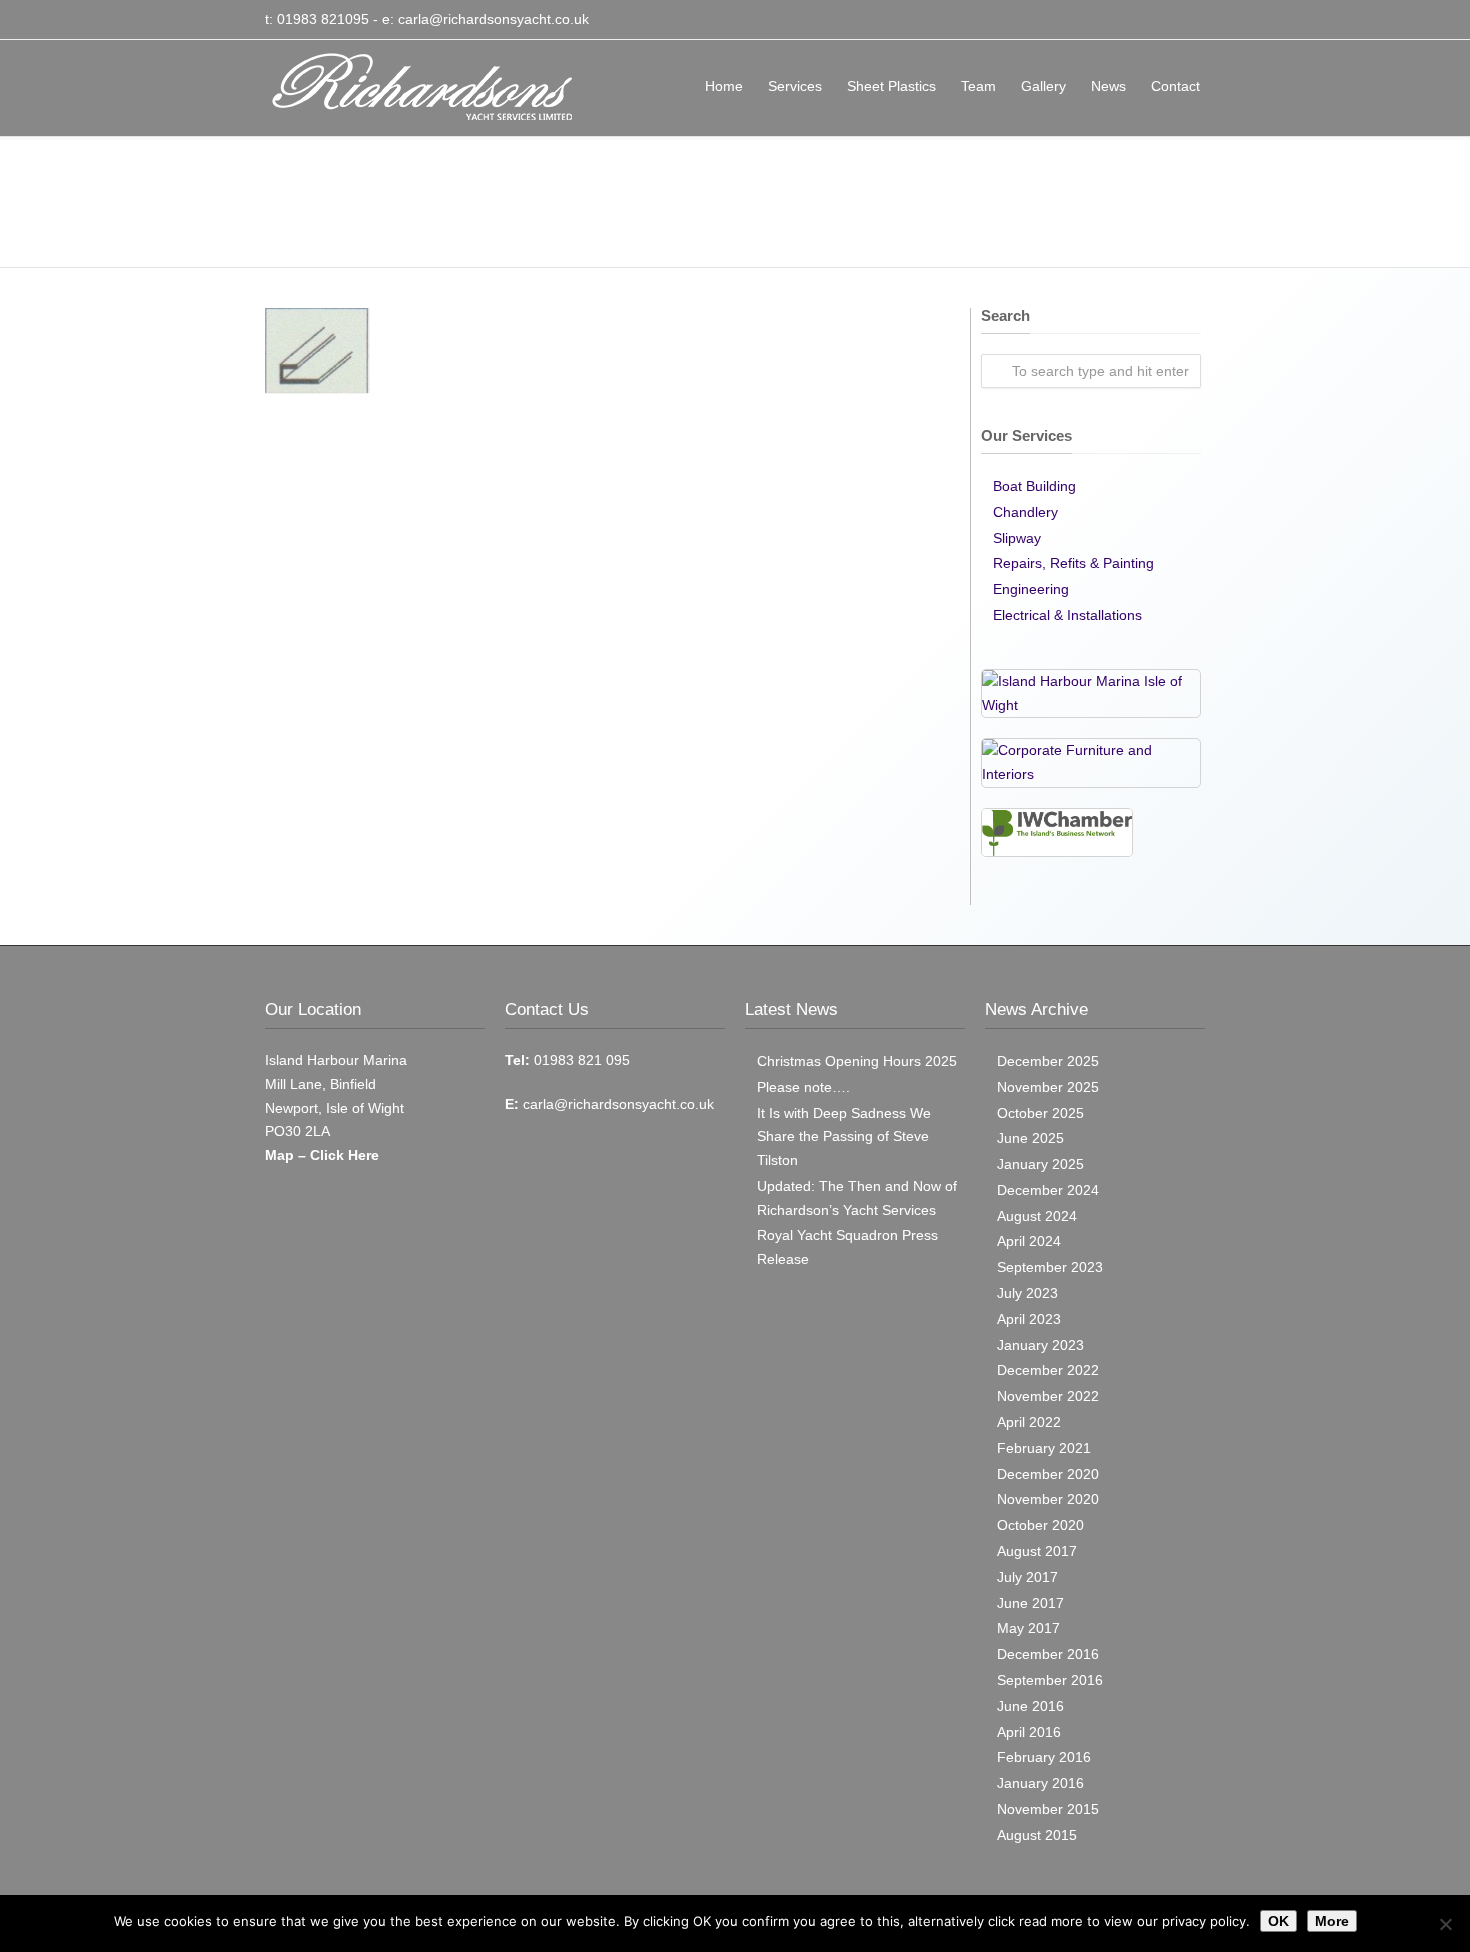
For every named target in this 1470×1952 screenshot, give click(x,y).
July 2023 (1027, 1293)
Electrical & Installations (1067, 615)
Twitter (1105, 20)
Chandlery (1025, 512)
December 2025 (1048, 1061)
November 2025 (1048, 1087)
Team (978, 86)
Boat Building (1034, 486)
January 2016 (1040, 1783)
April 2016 (1029, 1732)
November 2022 (1048, 1396)
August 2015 (1037, 1835)
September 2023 (1050, 1267)
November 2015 (1048, 1809)
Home (724, 86)
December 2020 (1048, 1474)
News (1108, 86)
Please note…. (803, 1087)
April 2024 (1029, 1241)
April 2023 (1029, 1319)
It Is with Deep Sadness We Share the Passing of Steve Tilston (844, 1137)
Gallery (1043, 86)
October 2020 (1040, 1525)
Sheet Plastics (891, 86)
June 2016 (1030, 1706)
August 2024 (1037, 1216)
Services (795, 86)
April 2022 (1029, 1422)
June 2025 (1030, 1138)
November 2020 (1048, 1499)
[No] (1445, 1924)
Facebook (1145, 20)
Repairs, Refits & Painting (1073, 563)
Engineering (1031, 589)
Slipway (1017, 538)
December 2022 (1048, 1370)
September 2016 (1050, 1680)
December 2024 (1048, 1190)
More (1332, 1921)
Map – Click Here (322, 1155)
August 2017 (1037, 1551)
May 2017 (1028, 1628)
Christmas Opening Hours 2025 (857, 1061)
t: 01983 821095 (317, 19)
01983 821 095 (580, 1060)
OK (1278, 1921)
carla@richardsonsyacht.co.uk (493, 19)
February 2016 (1044, 1757)
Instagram (1185, 20)
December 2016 (1048, 1654)
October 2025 (1040, 1113)
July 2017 (1027, 1577)
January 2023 (1040, 1345)
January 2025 (1040, 1164)
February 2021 (1044, 1448)
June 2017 (1030, 1603)
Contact (1175, 86)
